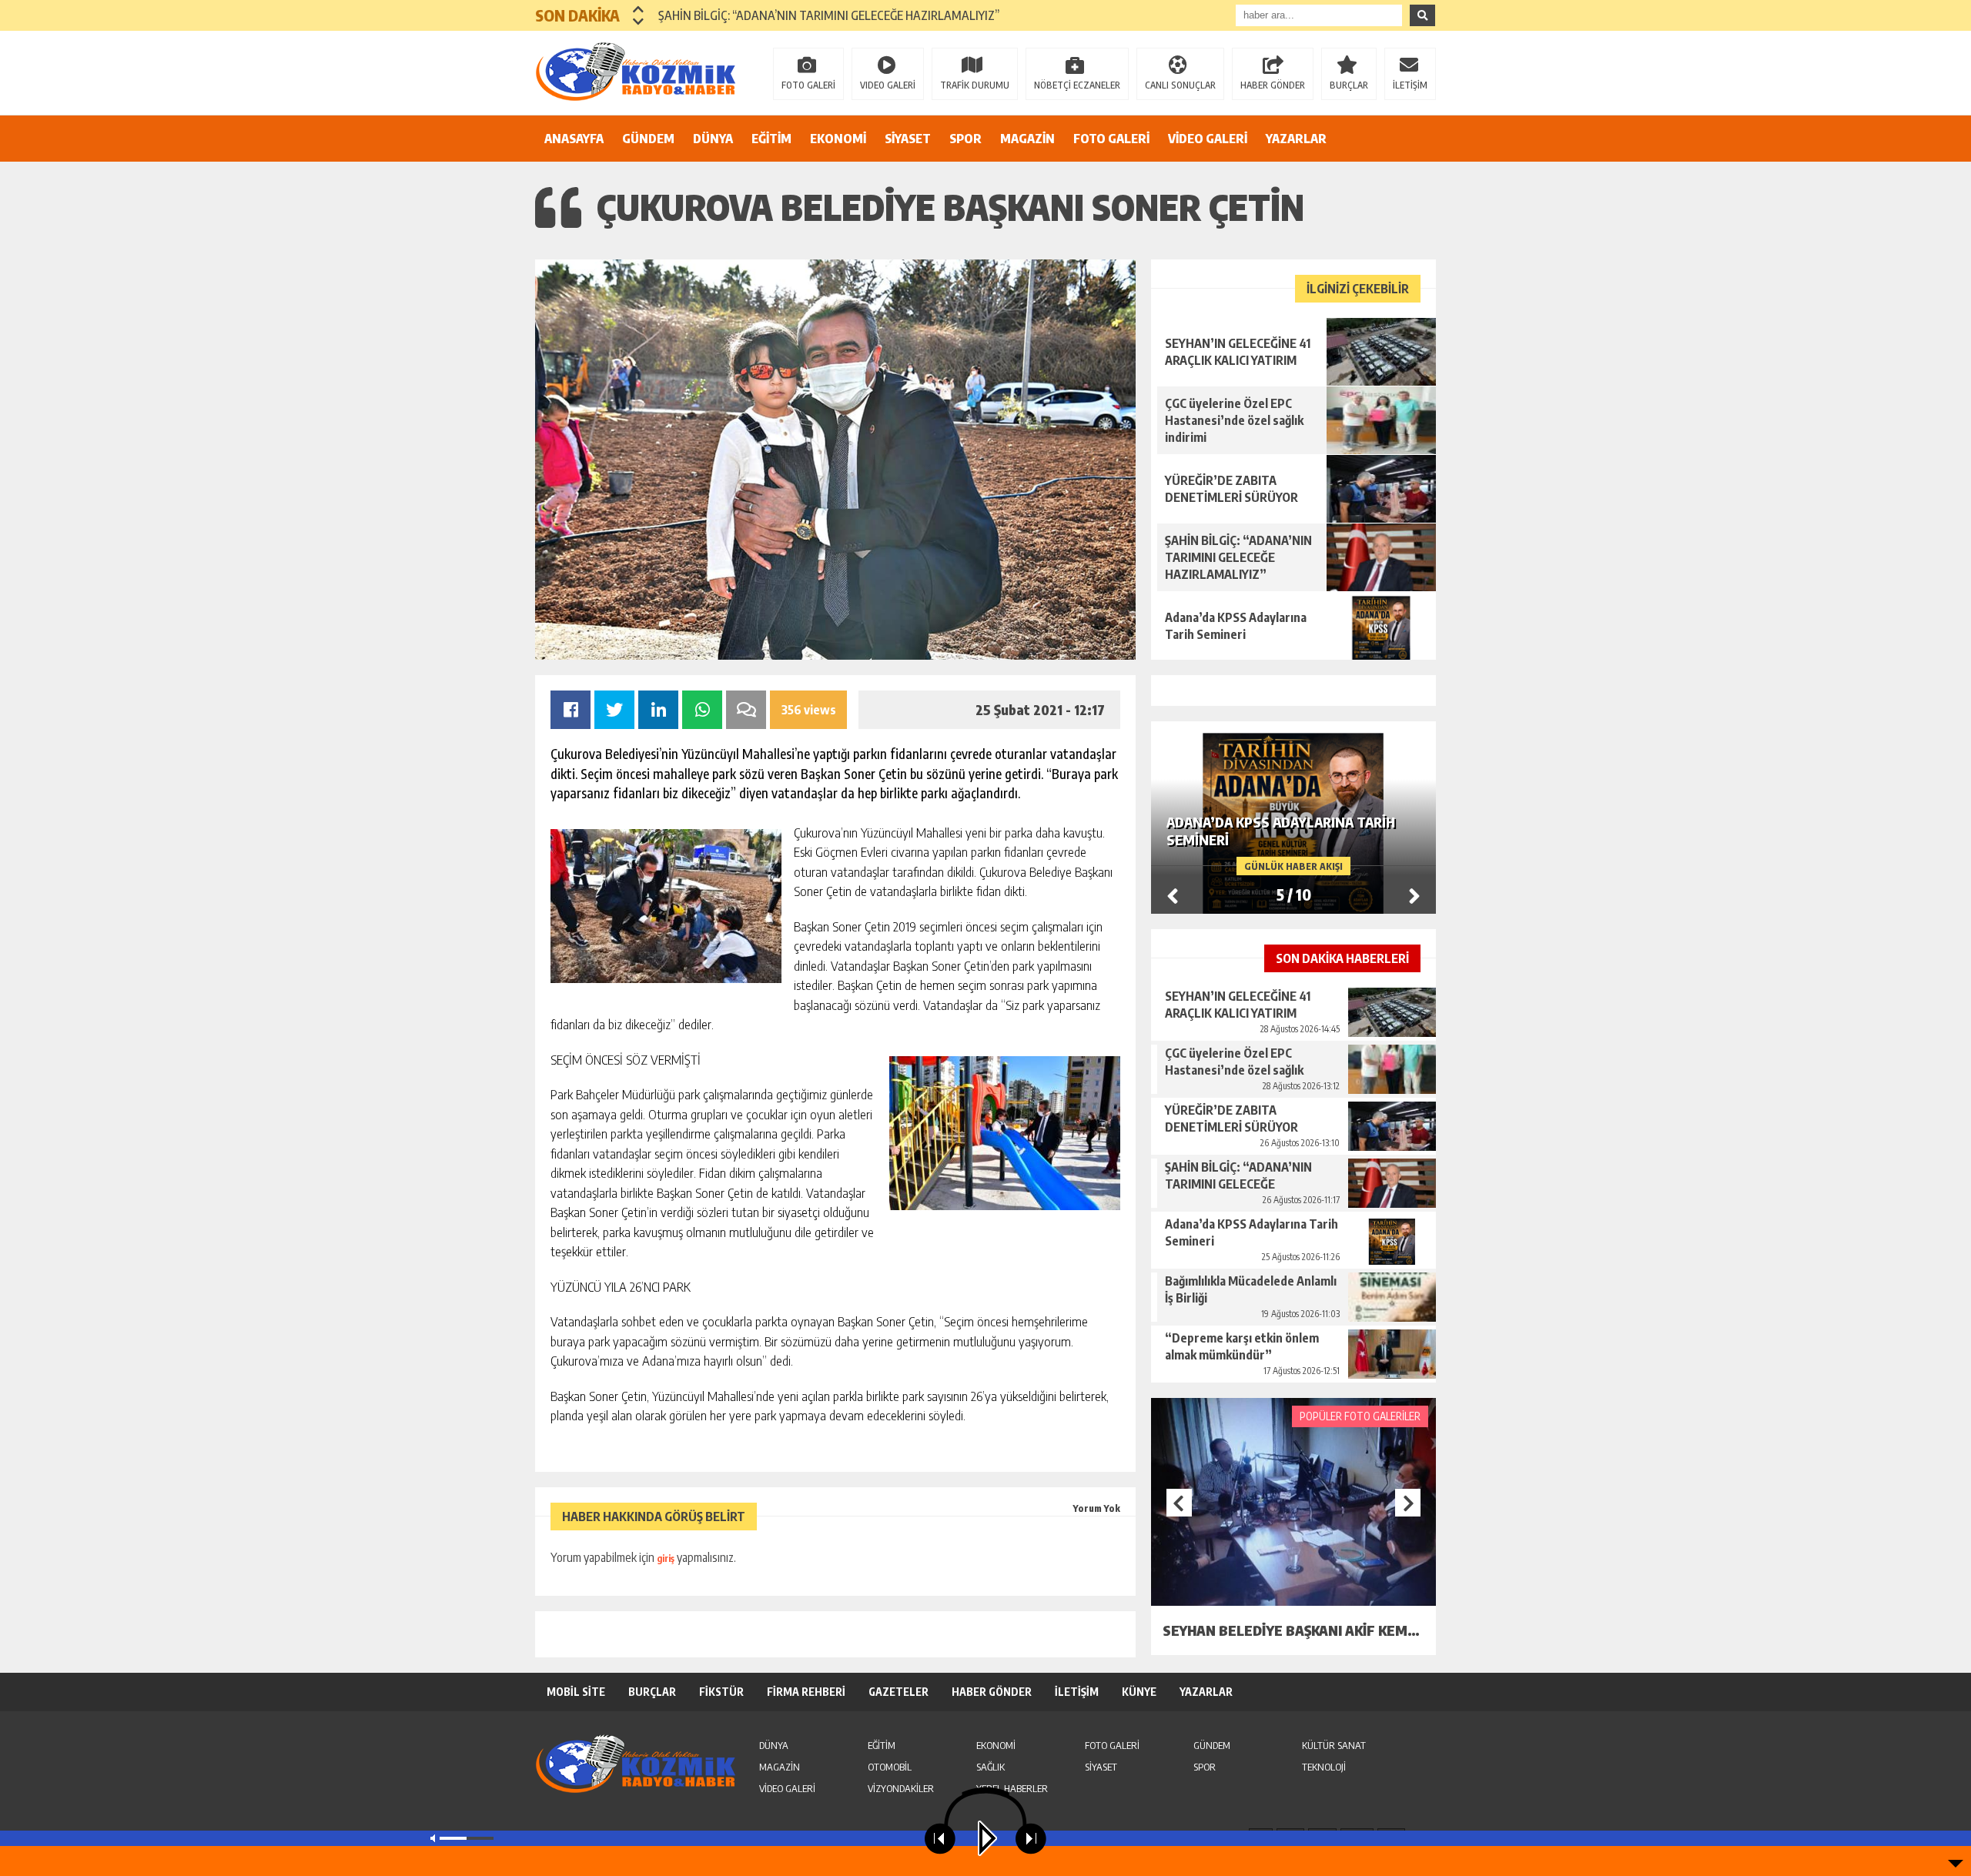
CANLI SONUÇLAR (1180, 85)
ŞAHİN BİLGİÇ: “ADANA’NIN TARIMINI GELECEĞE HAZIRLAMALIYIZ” (829, 15)
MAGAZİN (1027, 139)
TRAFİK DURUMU (975, 85)
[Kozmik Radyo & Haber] (635, 72)
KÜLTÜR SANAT (1334, 1745)
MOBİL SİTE (576, 1692)
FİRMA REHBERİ (806, 1692)
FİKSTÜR (721, 1692)
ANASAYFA (574, 139)
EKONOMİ (838, 139)
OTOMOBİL (890, 1767)
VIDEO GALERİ (888, 85)
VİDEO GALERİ (1208, 139)
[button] (639, 9)
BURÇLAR (1349, 85)
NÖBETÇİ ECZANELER (1077, 85)
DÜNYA (713, 139)
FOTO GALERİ (808, 85)
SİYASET (908, 139)
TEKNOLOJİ (1324, 1767)
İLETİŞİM (1410, 85)
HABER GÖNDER (1273, 85)
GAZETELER (898, 1692)
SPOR (965, 139)
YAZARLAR (1296, 139)
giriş (666, 1558)
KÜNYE (1139, 1692)
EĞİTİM (771, 139)
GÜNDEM (648, 139)
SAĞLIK (991, 1767)
